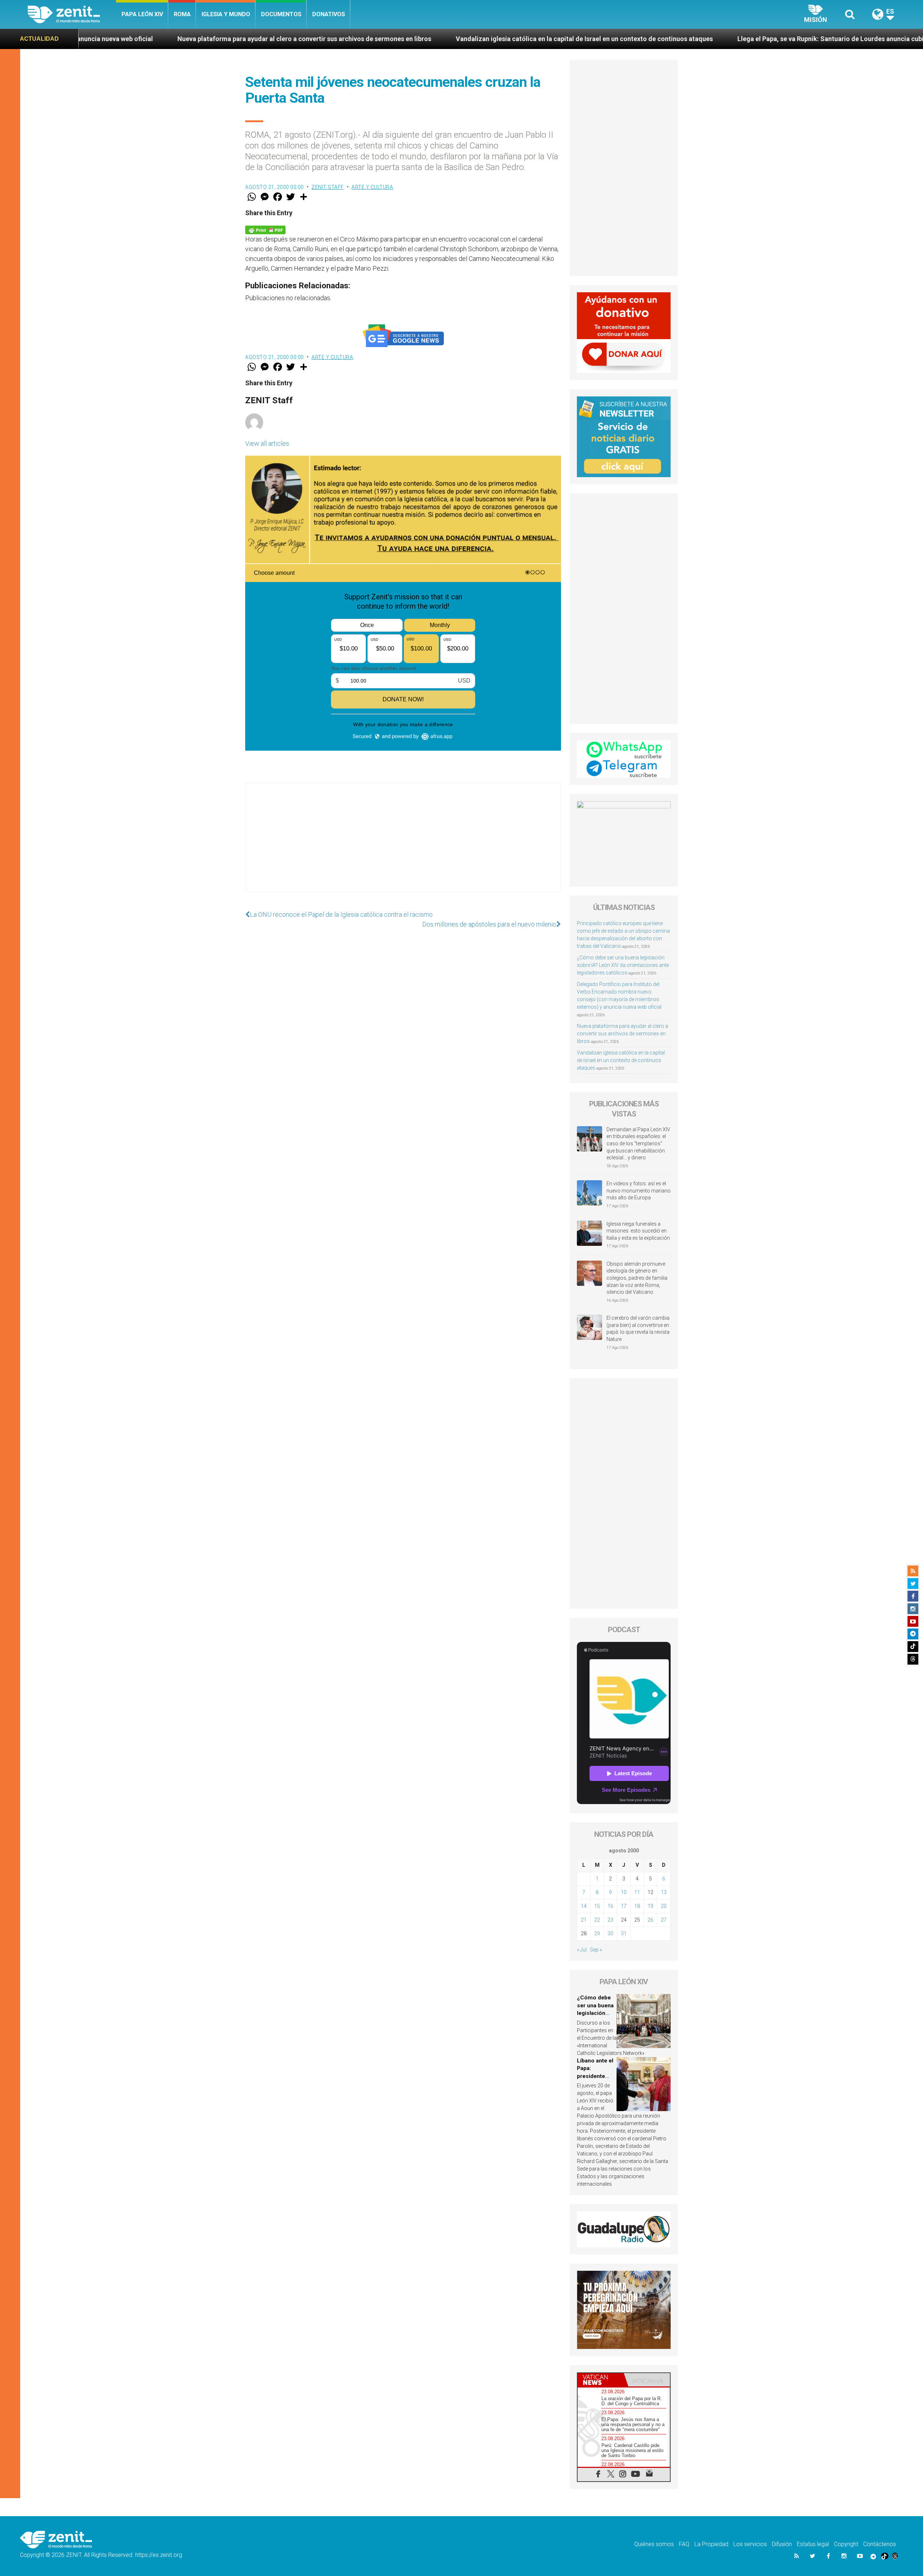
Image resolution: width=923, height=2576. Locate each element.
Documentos (281, 14)
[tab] (601, 2380)
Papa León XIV (142, 14)
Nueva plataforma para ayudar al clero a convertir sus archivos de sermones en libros (622, 1034)
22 (597, 1920)
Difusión (782, 2544)
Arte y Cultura (372, 187)
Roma (182, 14)
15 (597, 1906)
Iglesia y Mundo (226, 14)
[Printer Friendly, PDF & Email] (265, 229)
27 (664, 1920)
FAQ (684, 2544)
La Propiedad (711, 2544)
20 (664, 1906)
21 (584, 1920)
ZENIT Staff (328, 187)
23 (610, 1920)
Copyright (846, 2544)
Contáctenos (880, 2544)
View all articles (267, 443)
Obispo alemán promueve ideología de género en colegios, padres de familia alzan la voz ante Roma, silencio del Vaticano (637, 1278)
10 (624, 1892)
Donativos (329, 14)
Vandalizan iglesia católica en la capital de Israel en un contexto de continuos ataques (376, 39)
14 (584, 1906)
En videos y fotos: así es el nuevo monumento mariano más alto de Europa (639, 1191)
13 (664, 1892)
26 (650, 1920)
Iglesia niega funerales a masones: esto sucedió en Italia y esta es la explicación (638, 1231)
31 (624, 1933)
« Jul (582, 1950)
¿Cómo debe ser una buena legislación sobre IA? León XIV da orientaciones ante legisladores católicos (623, 965)
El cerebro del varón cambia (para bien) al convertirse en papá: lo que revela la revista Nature (638, 1329)
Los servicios (750, 2544)
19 (650, 1906)
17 (624, 1906)
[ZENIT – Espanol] (72, 14)
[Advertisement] (403, 844)
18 (637, 1906)
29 (597, 1933)
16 (610, 1906)
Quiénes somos (654, 2544)
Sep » (596, 1950)
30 (610, 1933)
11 (637, 1892)
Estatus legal (813, 2544)
